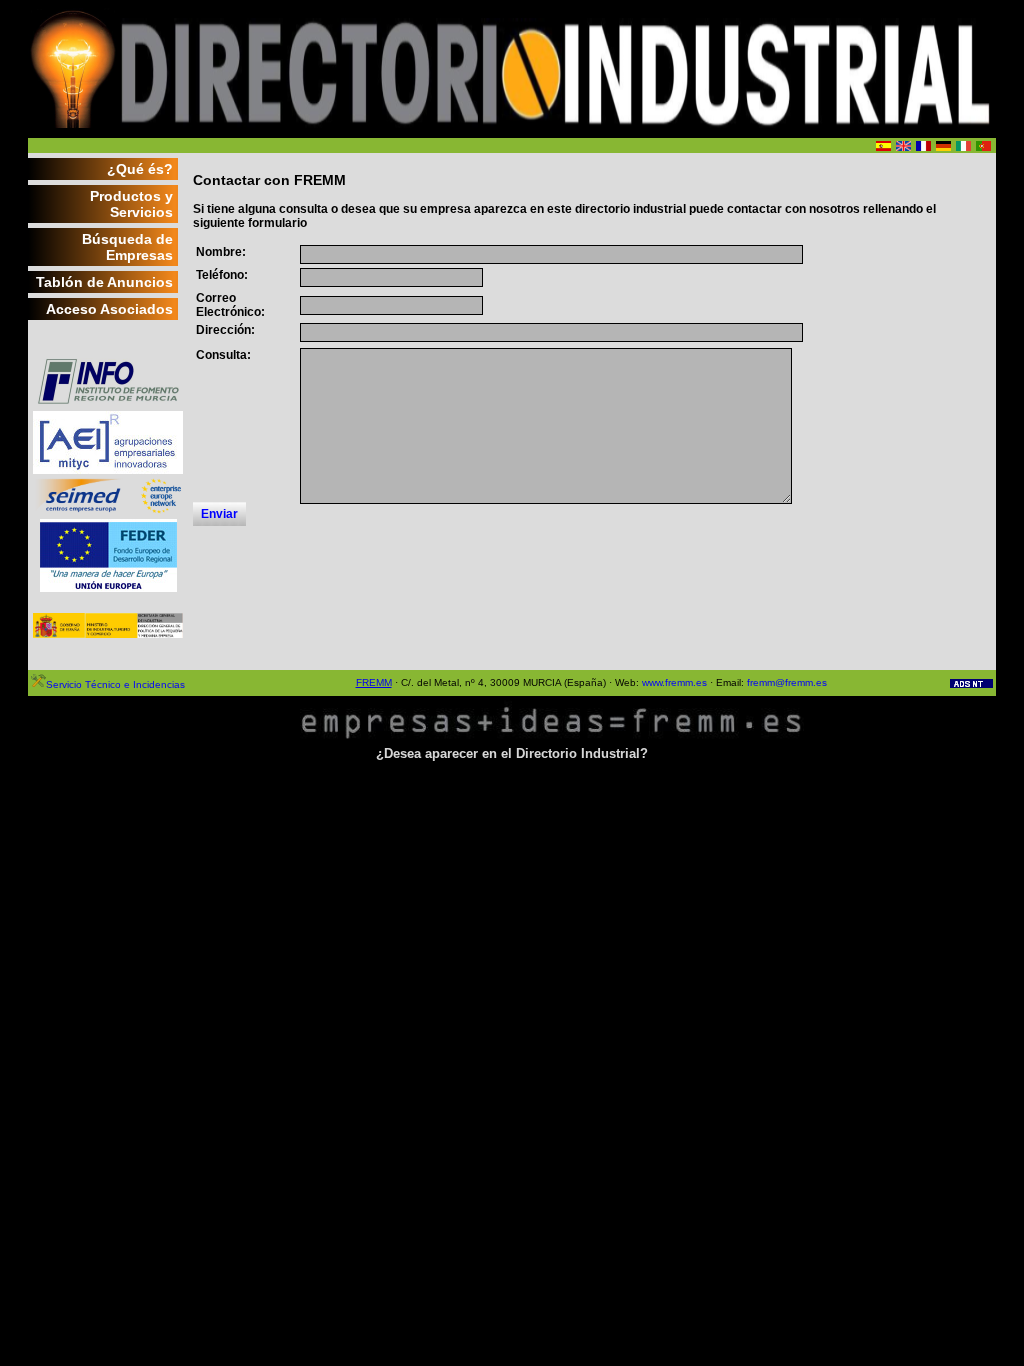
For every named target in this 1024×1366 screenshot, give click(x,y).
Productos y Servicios (131, 204)
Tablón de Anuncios (104, 282)
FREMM (374, 682)
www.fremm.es (674, 682)
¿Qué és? (140, 169)
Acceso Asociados (109, 309)
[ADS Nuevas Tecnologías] (971, 684)
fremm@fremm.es (787, 682)
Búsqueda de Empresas (127, 247)
